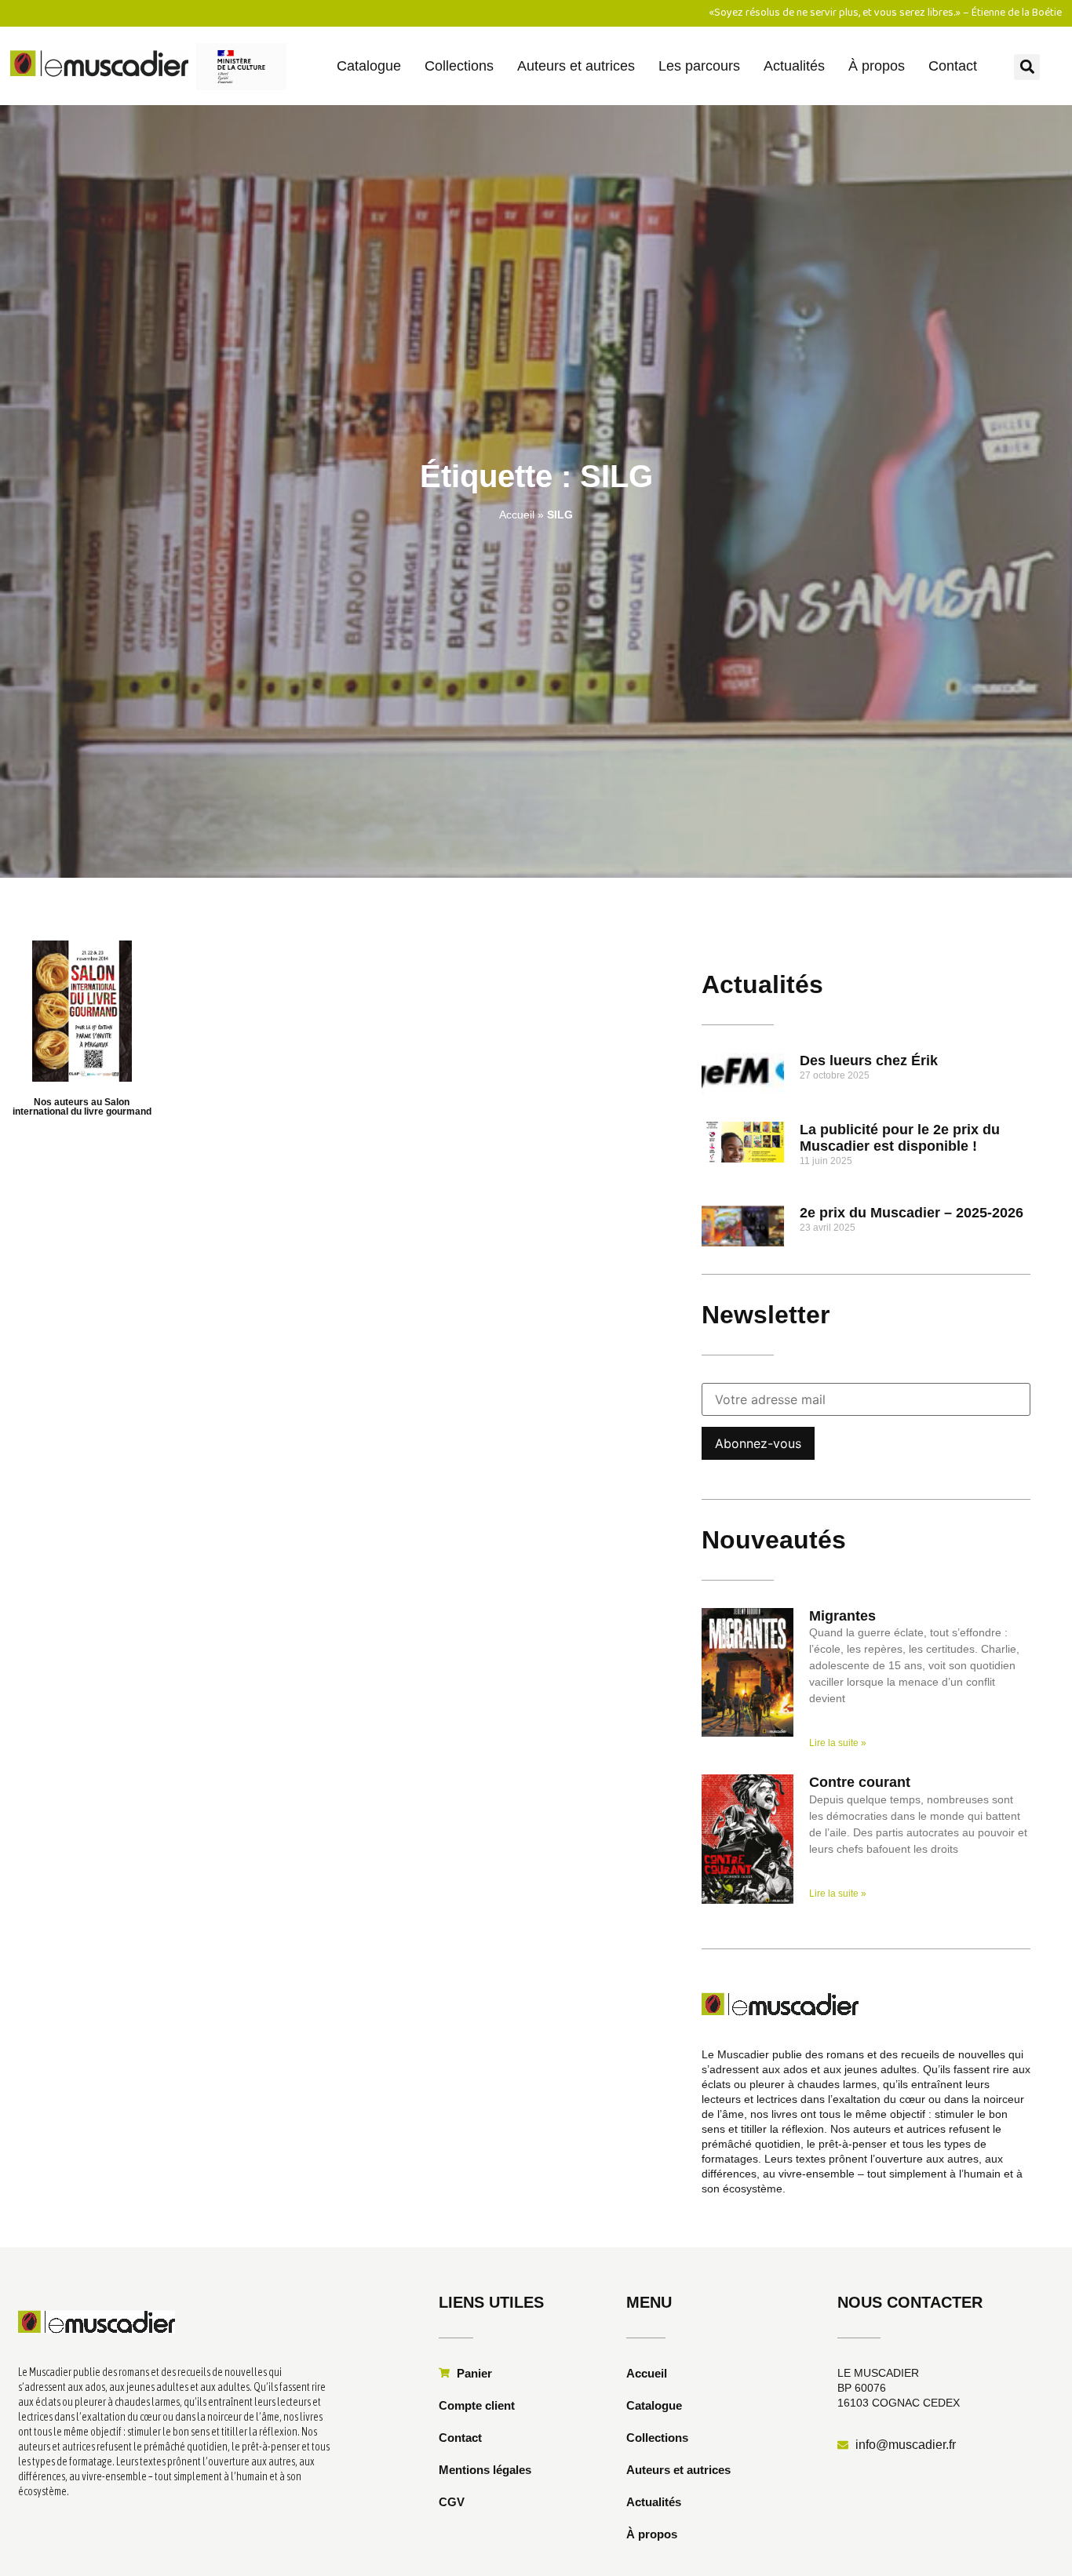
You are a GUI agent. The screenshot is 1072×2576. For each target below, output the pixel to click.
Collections (459, 66)
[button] (1027, 67)
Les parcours (699, 66)
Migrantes (842, 1616)
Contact (953, 66)
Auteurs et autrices (576, 66)
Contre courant (860, 1782)
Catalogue (369, 66)
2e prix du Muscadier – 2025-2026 (912, 1213)
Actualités (794, 66)
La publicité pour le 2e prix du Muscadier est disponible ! (900, 1138)
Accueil (517, 515)
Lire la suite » (838, 1743)
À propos (877, 66)
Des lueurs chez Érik (869, 1061)
